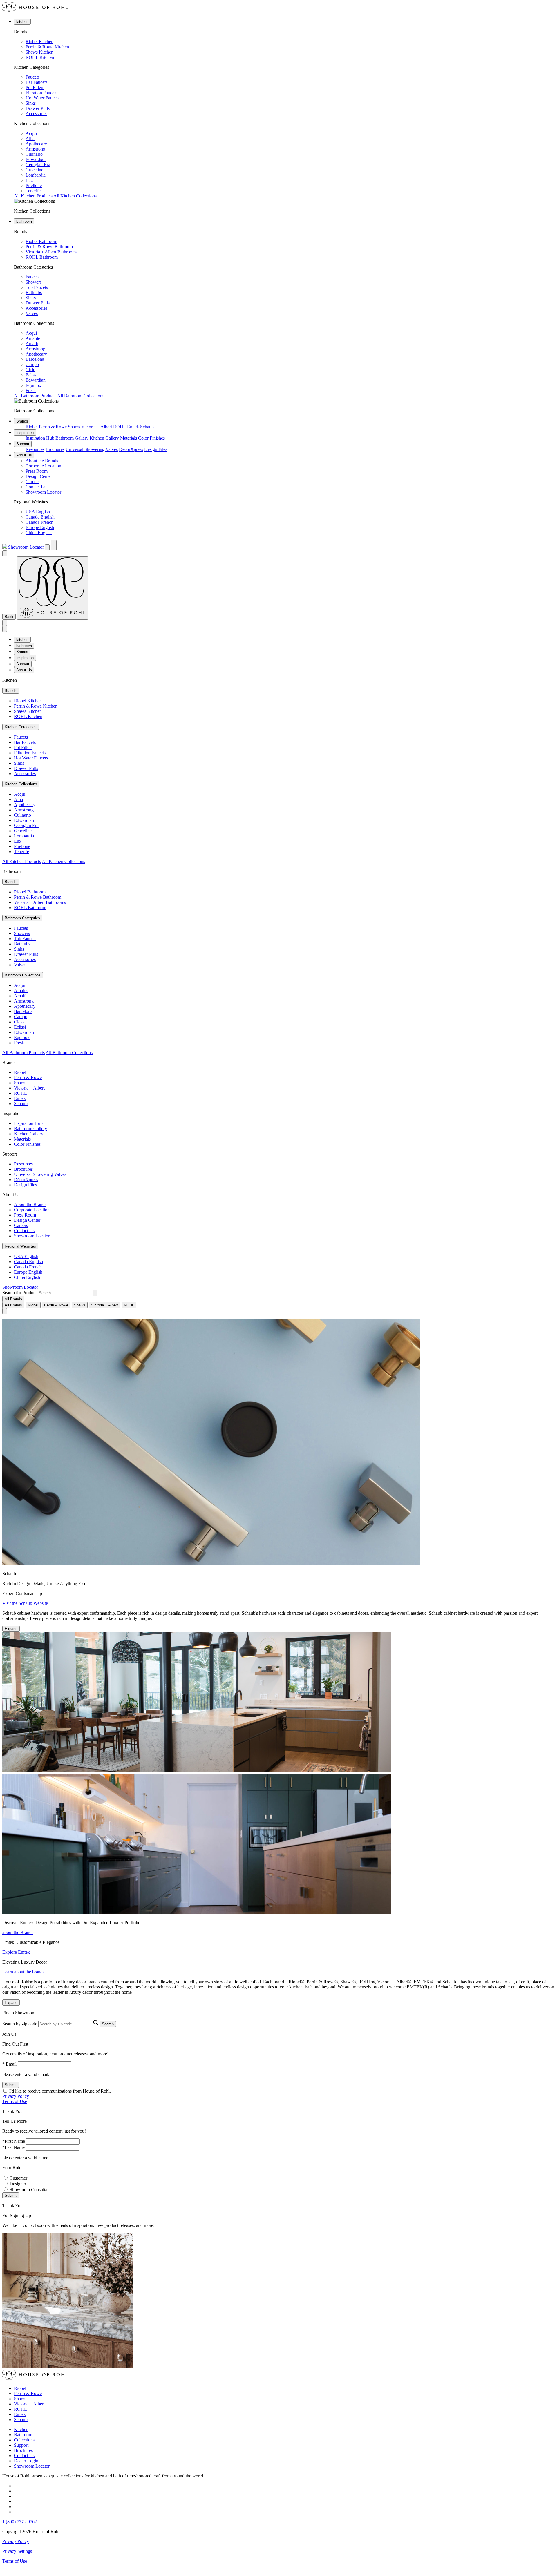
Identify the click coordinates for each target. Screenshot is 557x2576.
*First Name (14, 2141)
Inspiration (25, 433)
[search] (65, 1293)
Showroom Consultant (30, 2190)
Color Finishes (151, 438)
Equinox (33, 385)
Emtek (133, 427)
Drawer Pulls (38, 108)
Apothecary (36, 144)
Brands (22, 421)
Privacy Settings (17, 2551)
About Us (24, 455)
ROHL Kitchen (40, 57)
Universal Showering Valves (92, 449)
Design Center (39, 476)
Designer (18, 2184)
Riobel (32, 427)
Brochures (55, 449)
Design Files (156, 449)
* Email (9, 2064)
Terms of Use (15, 2101)
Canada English (40, 517)
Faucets (32, 77)
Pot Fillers (35, 87)
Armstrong (35, 149)
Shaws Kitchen (39, 52)
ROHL (120, 427)
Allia (30, 138)
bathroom (24, 221)
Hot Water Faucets (43, 98)
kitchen (22, 22)
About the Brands (42, 461)
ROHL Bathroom (42, 257)
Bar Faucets (36, 82)
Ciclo (30, 370)
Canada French (39, 522)
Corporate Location (43, 466)
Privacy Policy (16, 2096)
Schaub (147, 427)
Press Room (37, 471)
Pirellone (34, 185)
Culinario (34, 154)
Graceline (34, 170)
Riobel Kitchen (39, 42)
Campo (32, 364)
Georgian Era (38, 165)
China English (39, 533)
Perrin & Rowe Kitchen (47, 47)
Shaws (74, 427)
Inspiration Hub (40, 438)
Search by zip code (20, 2024)
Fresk (31, 390)
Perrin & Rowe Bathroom (49, 247)
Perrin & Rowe (53, 427)
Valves (32, 313)
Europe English (40, 527)
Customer (18, 2178)
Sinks (31, 103)
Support (23, 444)
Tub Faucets (37, 287)
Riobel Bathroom (41, 241)
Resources (35, 449)
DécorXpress (131, 449)
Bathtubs (34, 292)
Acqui (31, 133)
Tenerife (33, 191)
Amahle (33, 338)
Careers (32, 482)
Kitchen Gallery (104, 438)
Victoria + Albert (97, 427)
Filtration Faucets (41, 93)
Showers (34, 282)
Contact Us (36, 487)
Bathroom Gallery (72, 438)
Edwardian (36, 159)
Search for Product (19, 1293)
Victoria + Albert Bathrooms (51, 252)
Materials (129, 438)
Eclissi (31, 375)
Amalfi (32, 343)
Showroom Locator (43, 492)
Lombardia (36, 175)
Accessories (36, 114)
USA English (38, 512)
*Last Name (13, 2147)
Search (108, 2024)
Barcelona (35, 359)
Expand (11, 1629)
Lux (29, 180)
